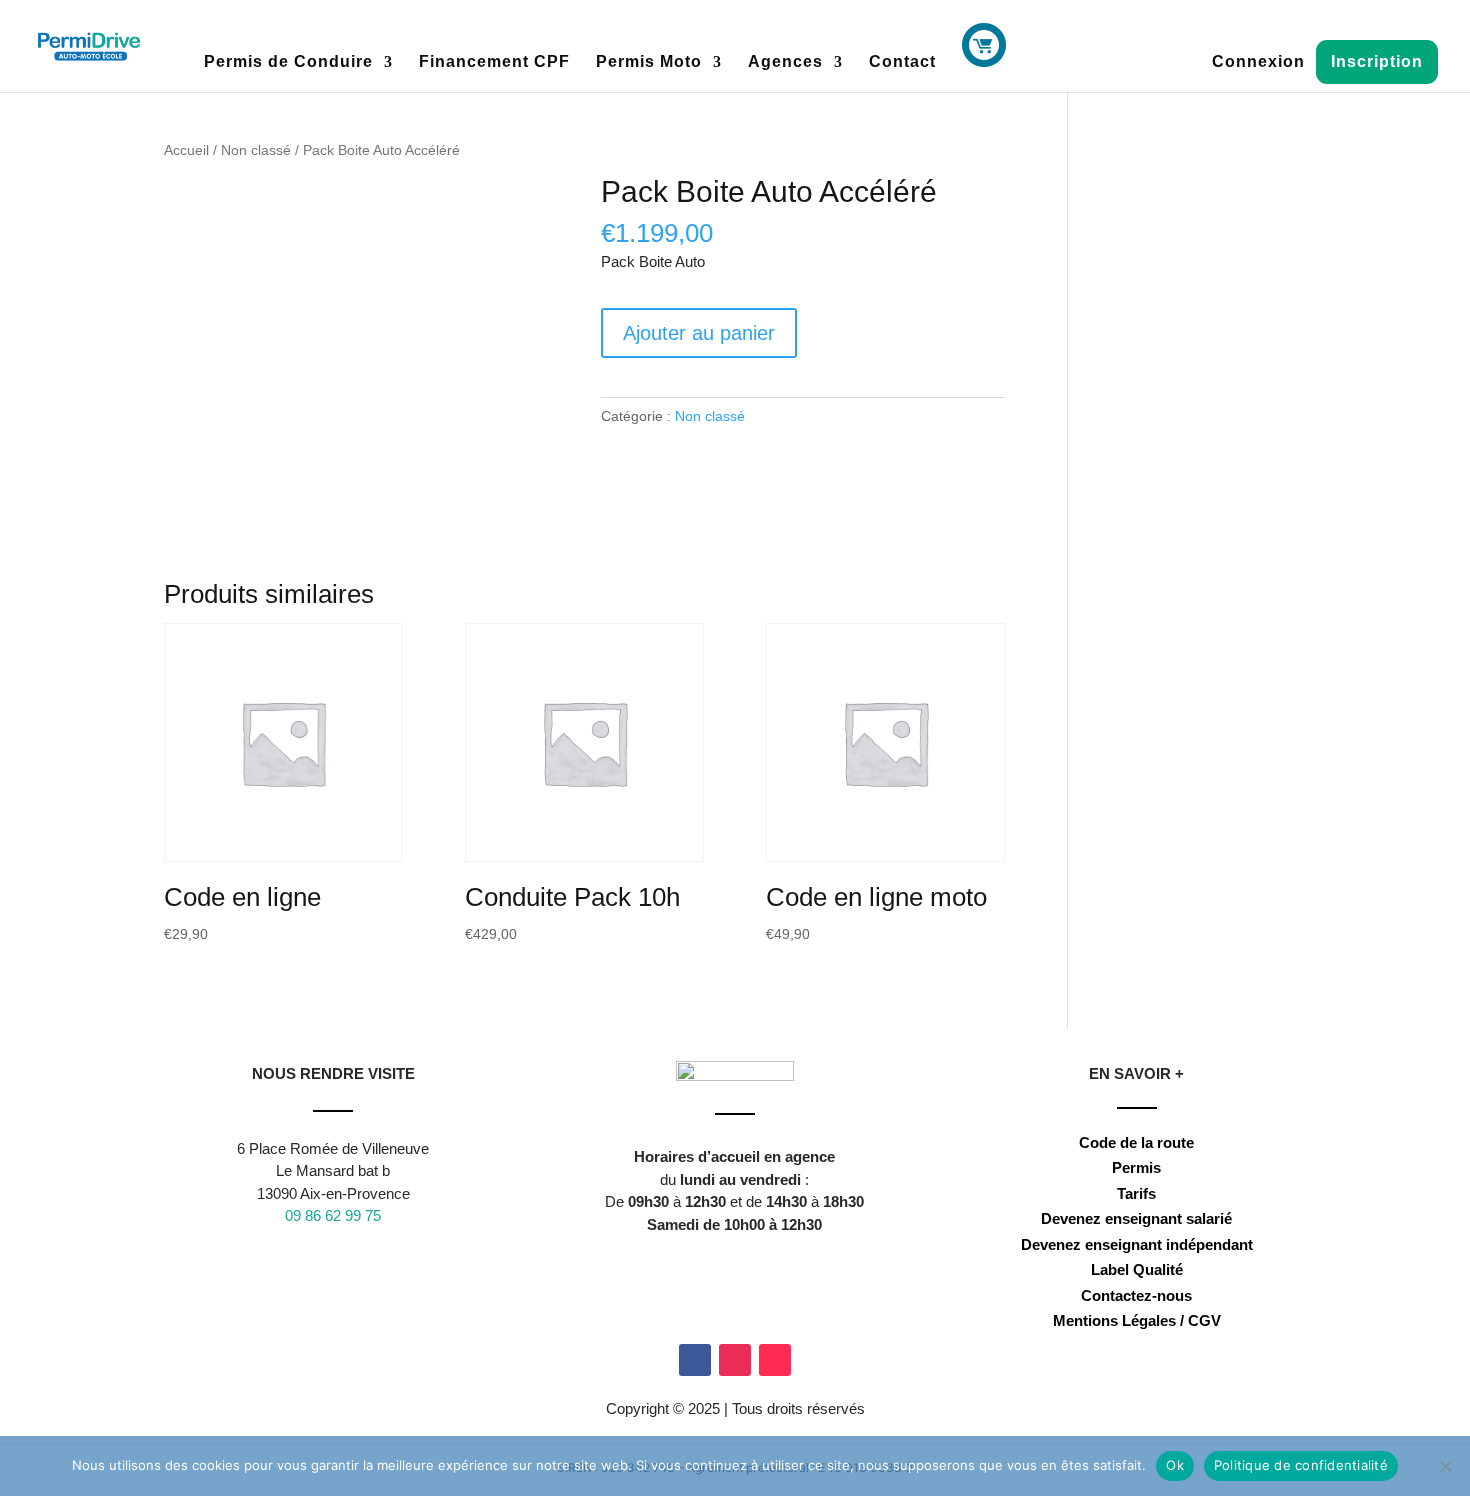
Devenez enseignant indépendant (1137, 1244)
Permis (1136, 1167)
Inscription (1377, 61)
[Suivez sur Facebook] (695, 1360)
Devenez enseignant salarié (1136, 1218)
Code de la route (1136, 1142)
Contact (902, 62)
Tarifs (1136, 1193)
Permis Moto (649, 62)
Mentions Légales (1114, 1320)
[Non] (1445, 1466)
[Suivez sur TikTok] (775, 1360)
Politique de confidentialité (1301, 1465)
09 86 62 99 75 (333, 1215)
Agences (785, 62)
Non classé (256, 150)
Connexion (1258, 62)
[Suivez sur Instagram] (735, 1360)
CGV (1204, 1320)
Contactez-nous (1136, 1295)
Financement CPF (494, 62)
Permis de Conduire (288, 62)
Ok (1175, 1465)
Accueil (186, 150)
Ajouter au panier (699, 333)
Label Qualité (1137, 1269)
